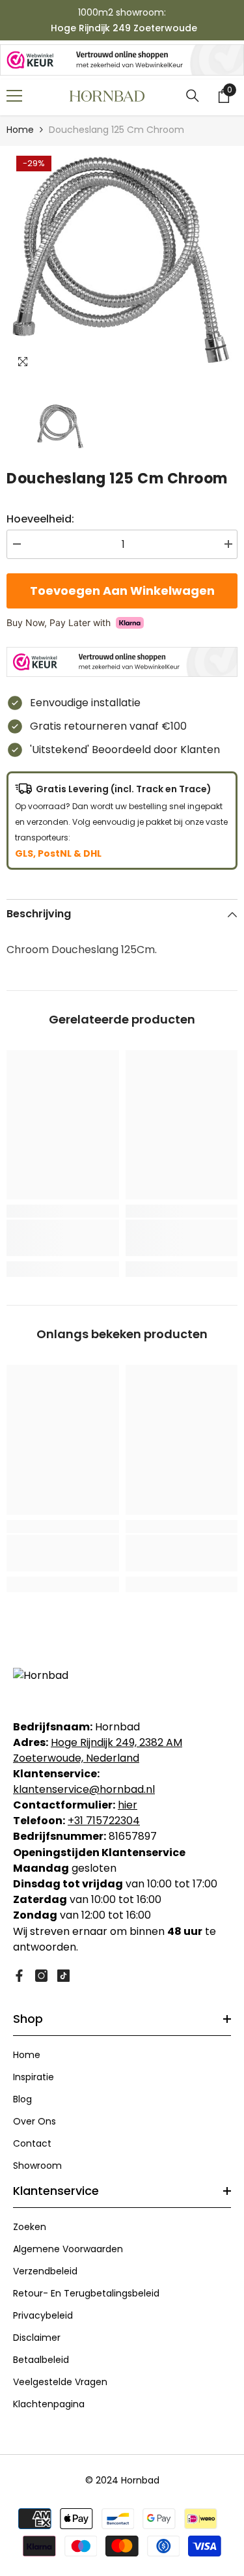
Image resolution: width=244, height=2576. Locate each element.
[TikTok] (63, 1976)
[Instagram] (41, 1976)
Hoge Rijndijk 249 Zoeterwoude (124, 28)
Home (20, 130)
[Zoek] (193, 96)
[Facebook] (19, 1976)
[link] (63, 1238)
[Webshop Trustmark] (122, 60)
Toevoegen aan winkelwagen (122, 591)
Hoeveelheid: (40, 519)
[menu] (14, 96)
